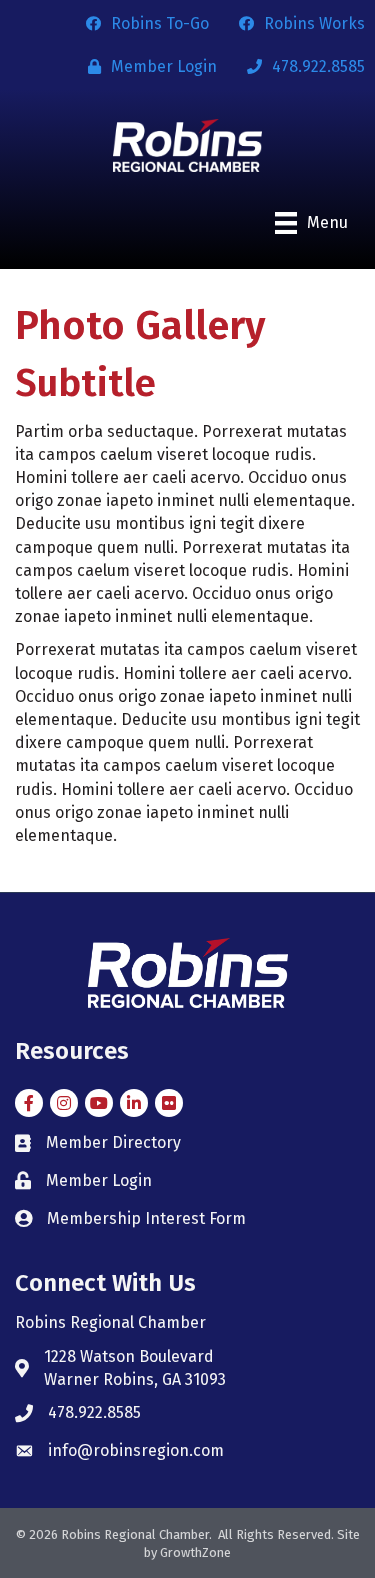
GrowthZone (195, 1552)
